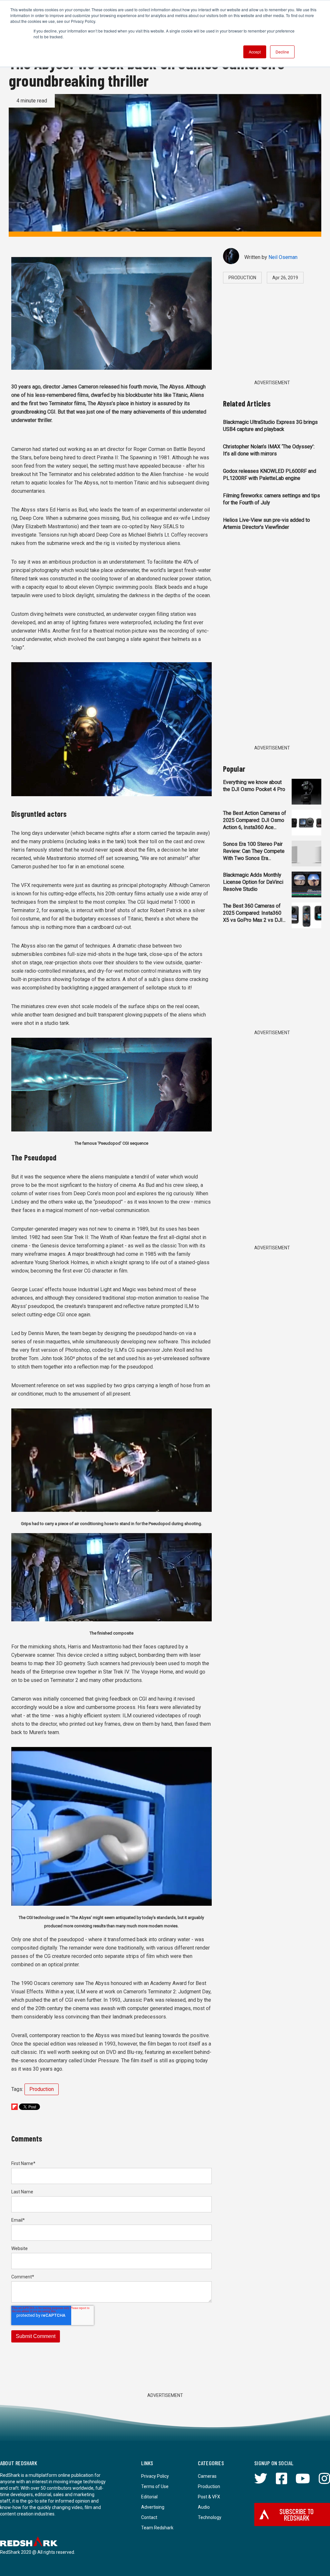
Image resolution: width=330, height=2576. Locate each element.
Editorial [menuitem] (149, 2497)
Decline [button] (282, 52)
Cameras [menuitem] (207, 2476)
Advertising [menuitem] (153, 2507)
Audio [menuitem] (204, 2507)
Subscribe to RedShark (296, 2514)
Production (42, 2089)
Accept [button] (255, 52)
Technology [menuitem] (210, 2517)
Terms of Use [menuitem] (155, 2486)
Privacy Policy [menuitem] (155, 2476)
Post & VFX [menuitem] (209, 2497)
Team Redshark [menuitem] (157, 2528)
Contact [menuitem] (149, 2517)
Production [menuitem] (209, 2486)
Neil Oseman (283, 257)
